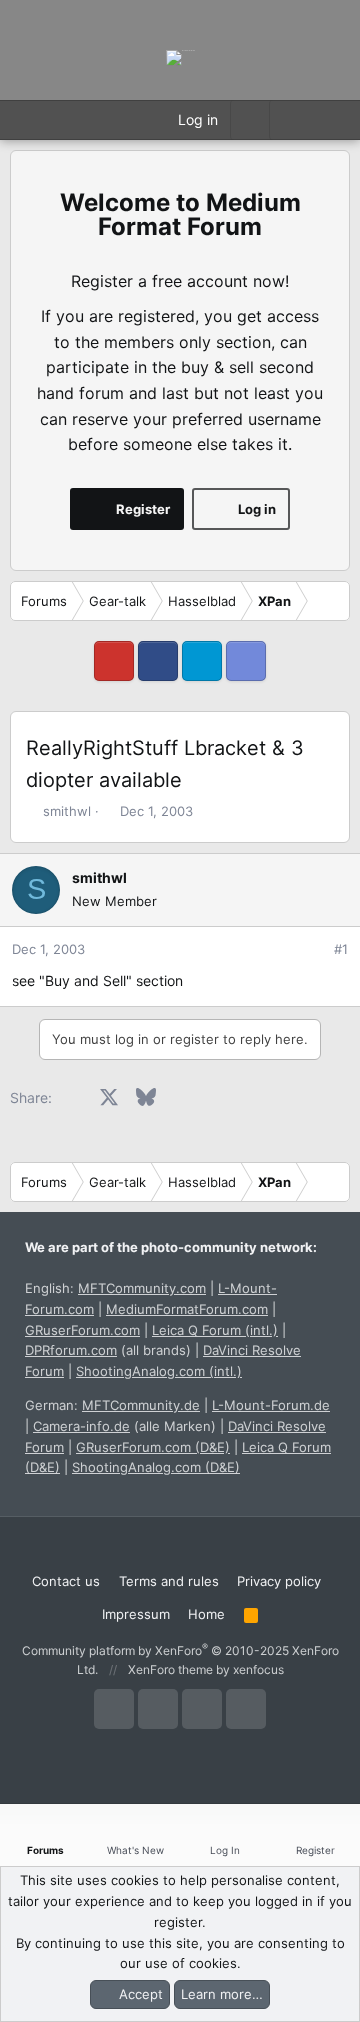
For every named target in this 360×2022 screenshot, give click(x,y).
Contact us (66, 1581)
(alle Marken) (124, 1426)
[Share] (313, 949)
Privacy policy (279, 1581)
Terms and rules (169, 1581)
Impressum (136, 1614)
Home (206, 1614)
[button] (288, 120)
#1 (341, 949)
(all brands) (108, 1350)
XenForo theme (170, 1669)
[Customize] (249, 120)
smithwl (67, 811)
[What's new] (329, 120)
